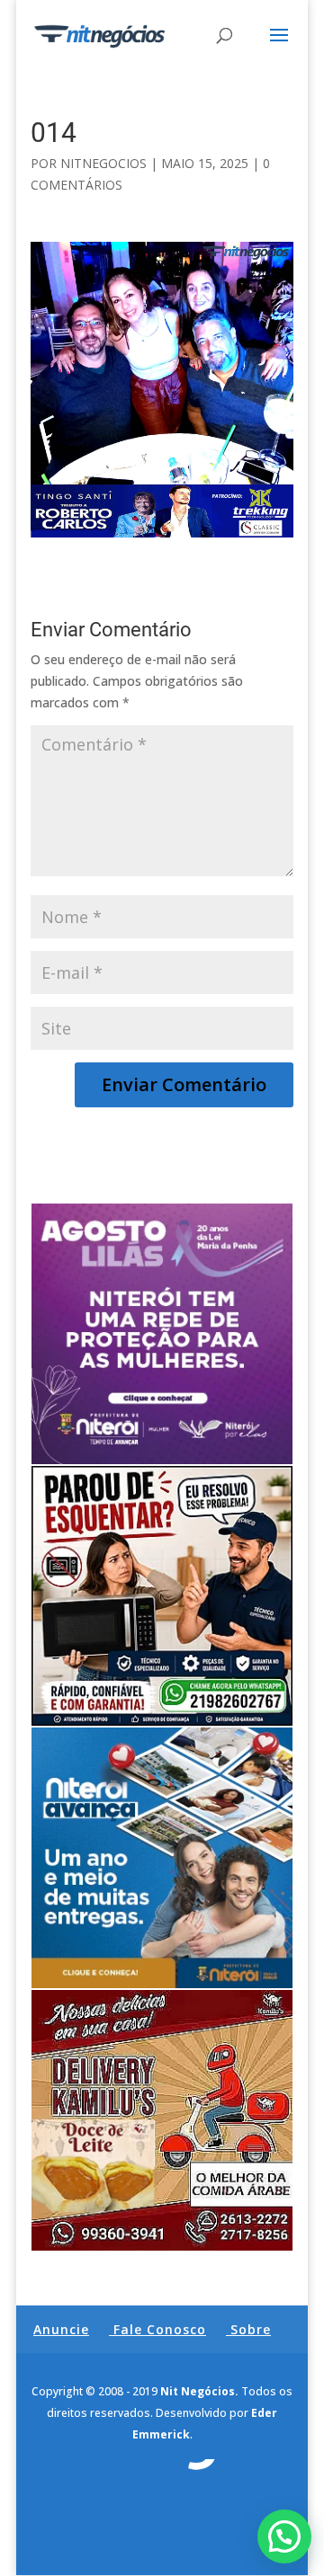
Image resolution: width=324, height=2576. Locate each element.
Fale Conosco (160, 2329)
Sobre (251, 2329)
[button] (284, 2536)
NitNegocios (103, 163)
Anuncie (61, 2329)
